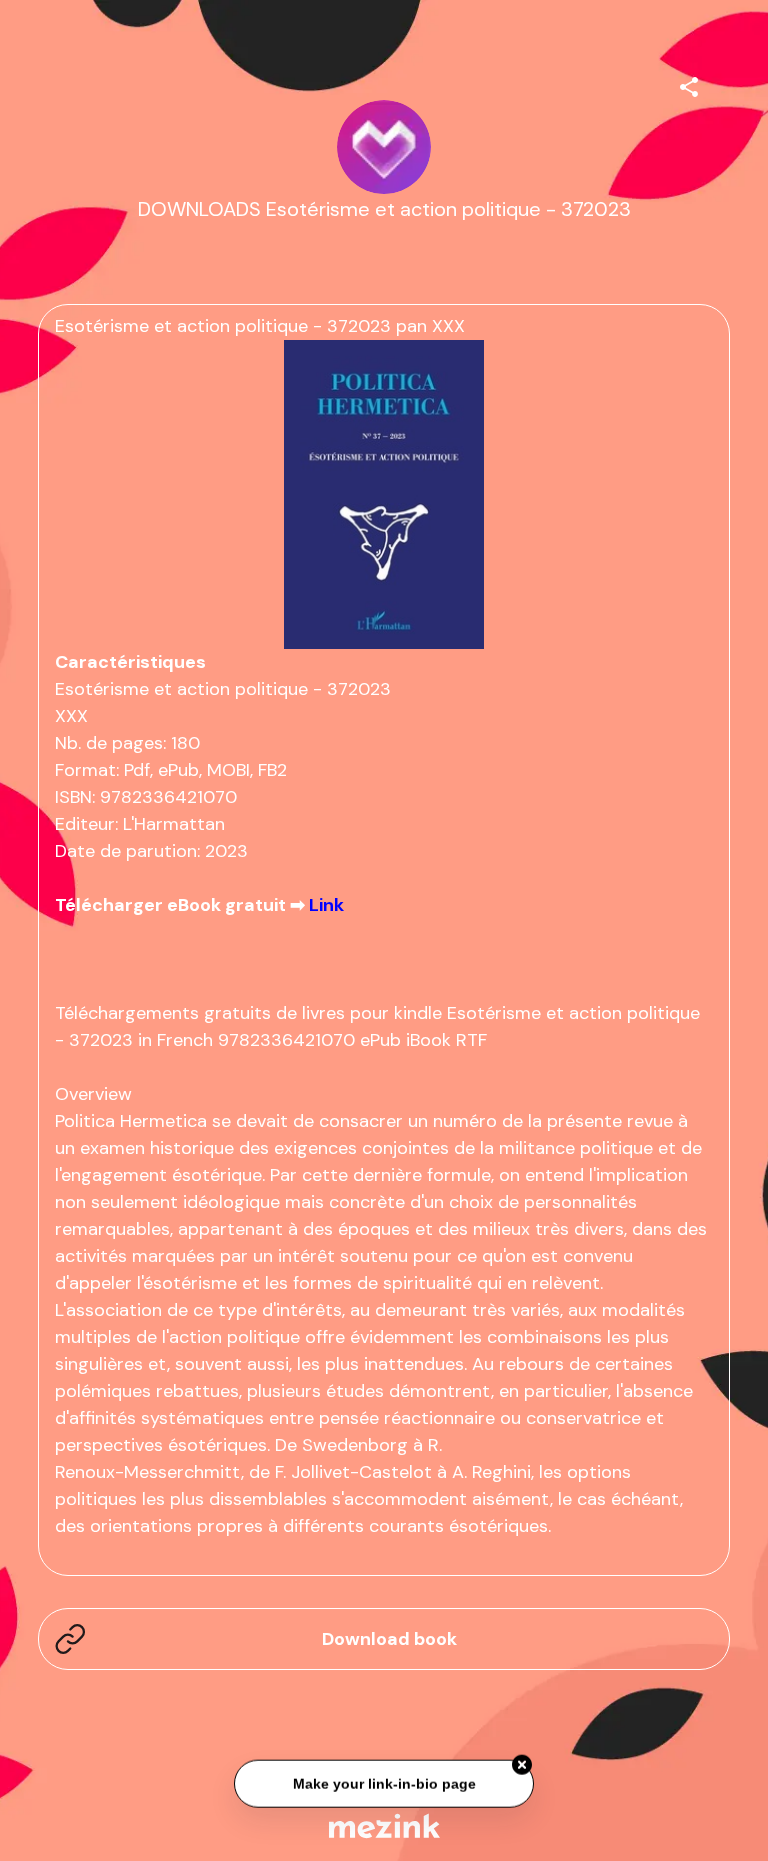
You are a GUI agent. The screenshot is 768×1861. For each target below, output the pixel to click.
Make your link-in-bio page (383, 1782)
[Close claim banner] (522, 1763)
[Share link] (689, 84)
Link (326, 905)
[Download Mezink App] (384, 1825)
